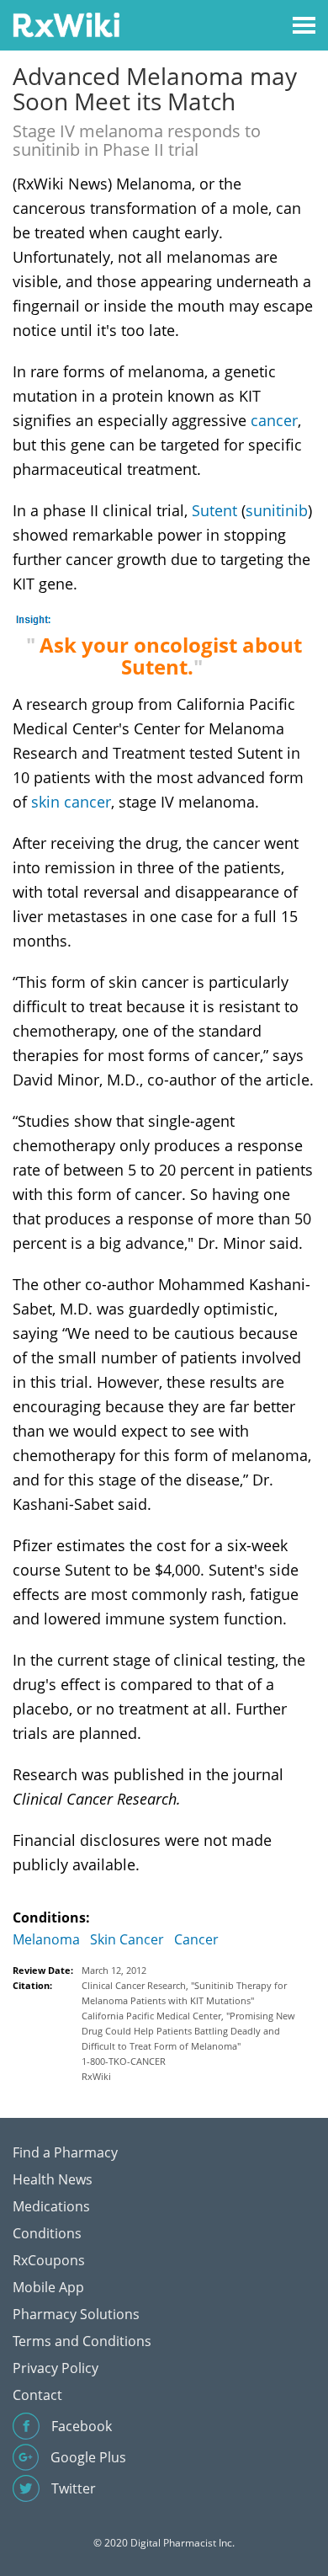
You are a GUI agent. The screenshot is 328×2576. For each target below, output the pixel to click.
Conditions (47, 2233)
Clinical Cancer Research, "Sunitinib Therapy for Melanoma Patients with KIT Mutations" (184, 1993)
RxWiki (96, 2076)
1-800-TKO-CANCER (124, 2061)
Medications (51, 2206)
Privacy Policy (56, 2368)
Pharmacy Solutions (76, 2314)
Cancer (196, 1939)
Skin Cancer (127, 1939)
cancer (274, 420)
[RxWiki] (66, 24)
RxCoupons (49, 2260)
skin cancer (71, 802)
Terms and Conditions (82, 2341)
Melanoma (46, 1939)
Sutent (214, 510)
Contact (37, 2395)
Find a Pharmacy (65, 2152)
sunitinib (277, 510)
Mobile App (48, 2287)
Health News (53, 2179)
